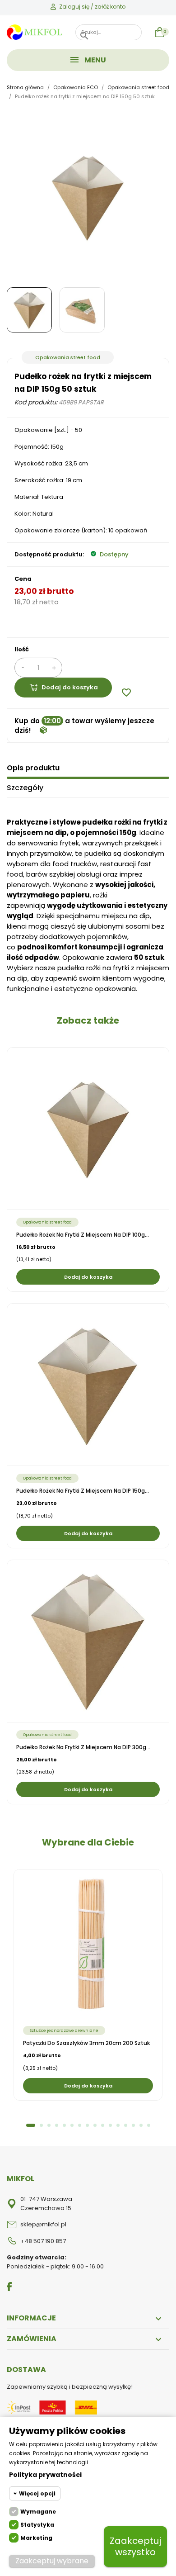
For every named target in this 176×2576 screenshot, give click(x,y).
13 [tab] (126, 2125)
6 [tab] (72, 2125)
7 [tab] (80, 2125)
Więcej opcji (37, 2493)
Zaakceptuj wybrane (52, 2561)
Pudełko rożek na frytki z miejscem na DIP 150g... (83, 1491)
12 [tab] (118, 2125)
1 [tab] (31, 2125)
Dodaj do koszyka (70, 687)
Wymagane (38, 2512)
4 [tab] (57, 2125)
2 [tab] (41, 2125)
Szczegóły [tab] (25, 788)
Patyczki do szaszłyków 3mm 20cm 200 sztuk (86, 2043)
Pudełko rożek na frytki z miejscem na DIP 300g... (83, 1747)
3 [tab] (49, 2125)
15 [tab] (141, 2125)
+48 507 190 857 (43, 2241)
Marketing (36, 2538)
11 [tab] (110, 2125)
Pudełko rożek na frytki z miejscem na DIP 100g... (83, 1235)
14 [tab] (133, 2125)
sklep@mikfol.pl (43, 2224)
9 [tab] (95, 2125)
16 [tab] (149, 2125)
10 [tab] (103, 2125)
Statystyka (37, 2525)
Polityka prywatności (45, 2475)
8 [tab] (87, 2125)
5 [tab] (64, 2125)
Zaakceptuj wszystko (135, 2546)
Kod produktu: (36, 402)
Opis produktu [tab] (33, 768)
